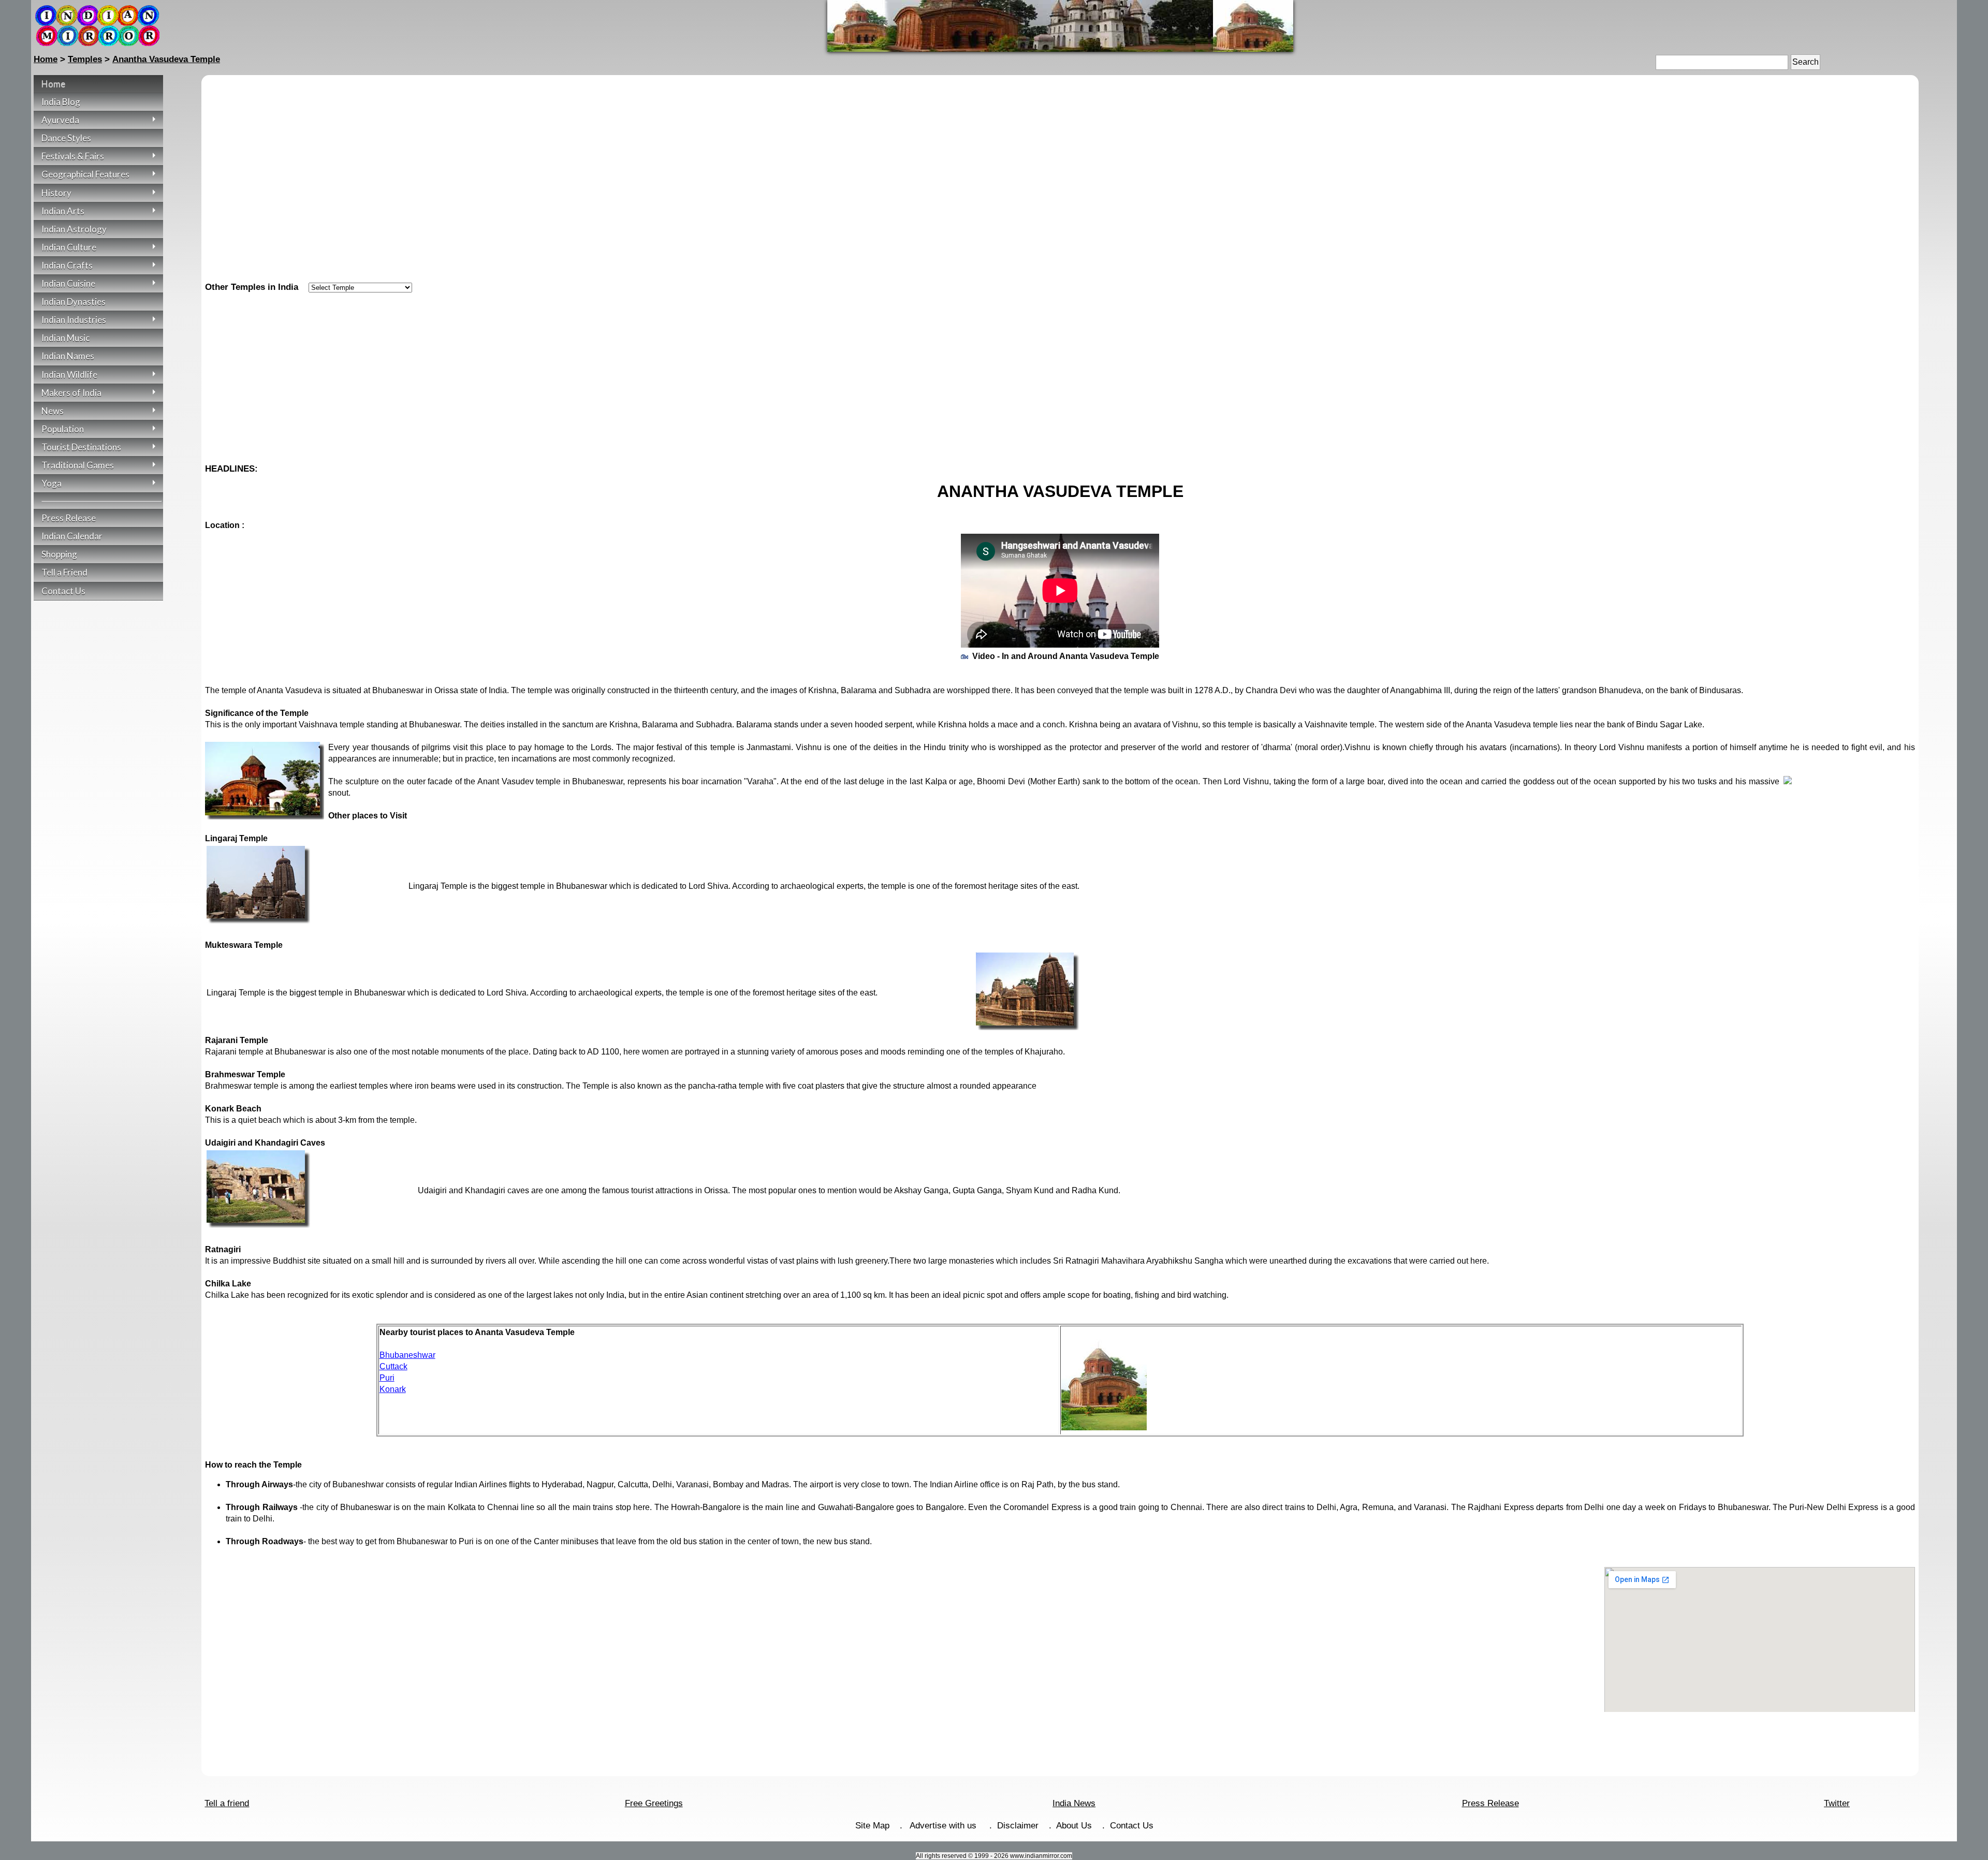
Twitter (1837, 1803)
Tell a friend (227, 1803)
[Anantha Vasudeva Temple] (1060, 49)
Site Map (872, 1826)
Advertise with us (944, 1826)
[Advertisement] (1060, 374)
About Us (1074, 1826)
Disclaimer (1018, 1826)
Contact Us (1132, 1826)
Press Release (1490, 1803)
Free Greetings (654, 1803)
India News (1074, 1803)
